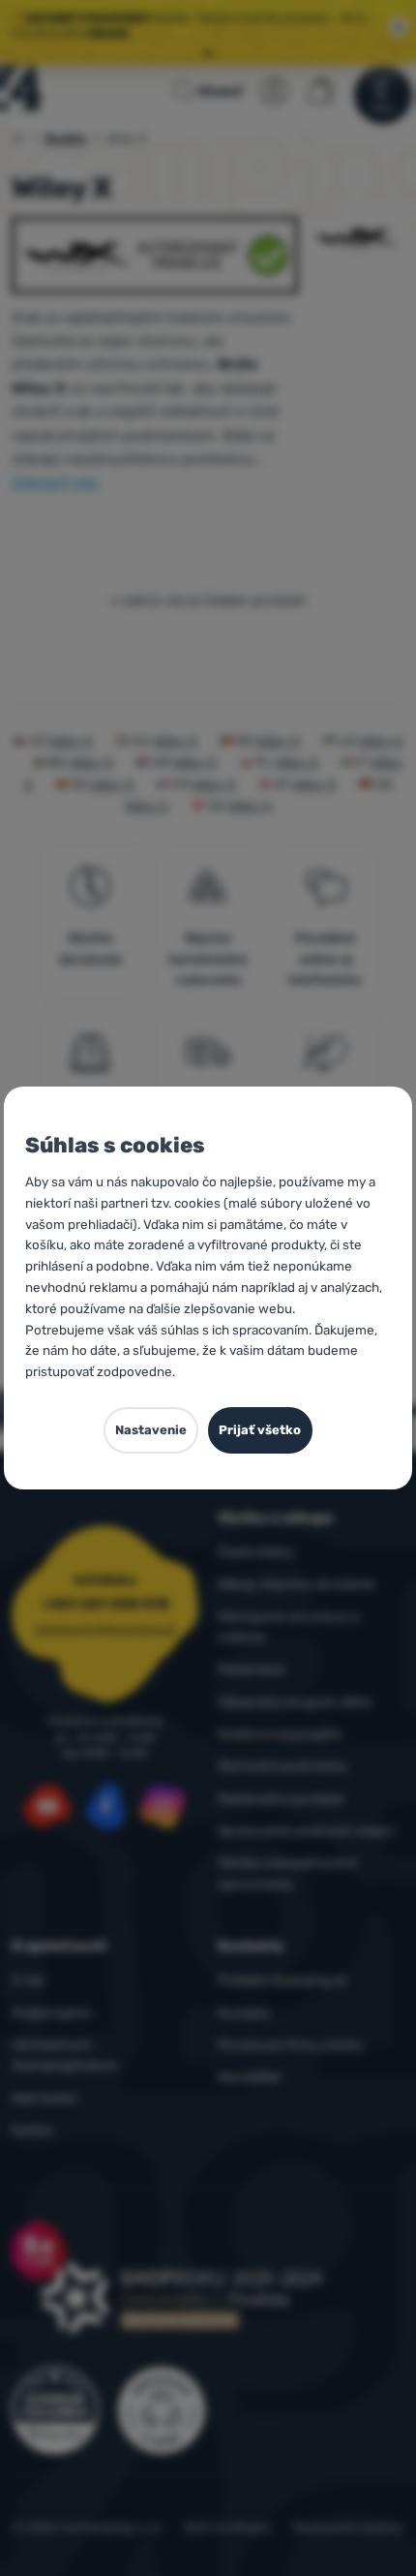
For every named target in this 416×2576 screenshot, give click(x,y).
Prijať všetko (260, 1430)
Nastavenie (151, 1430)
